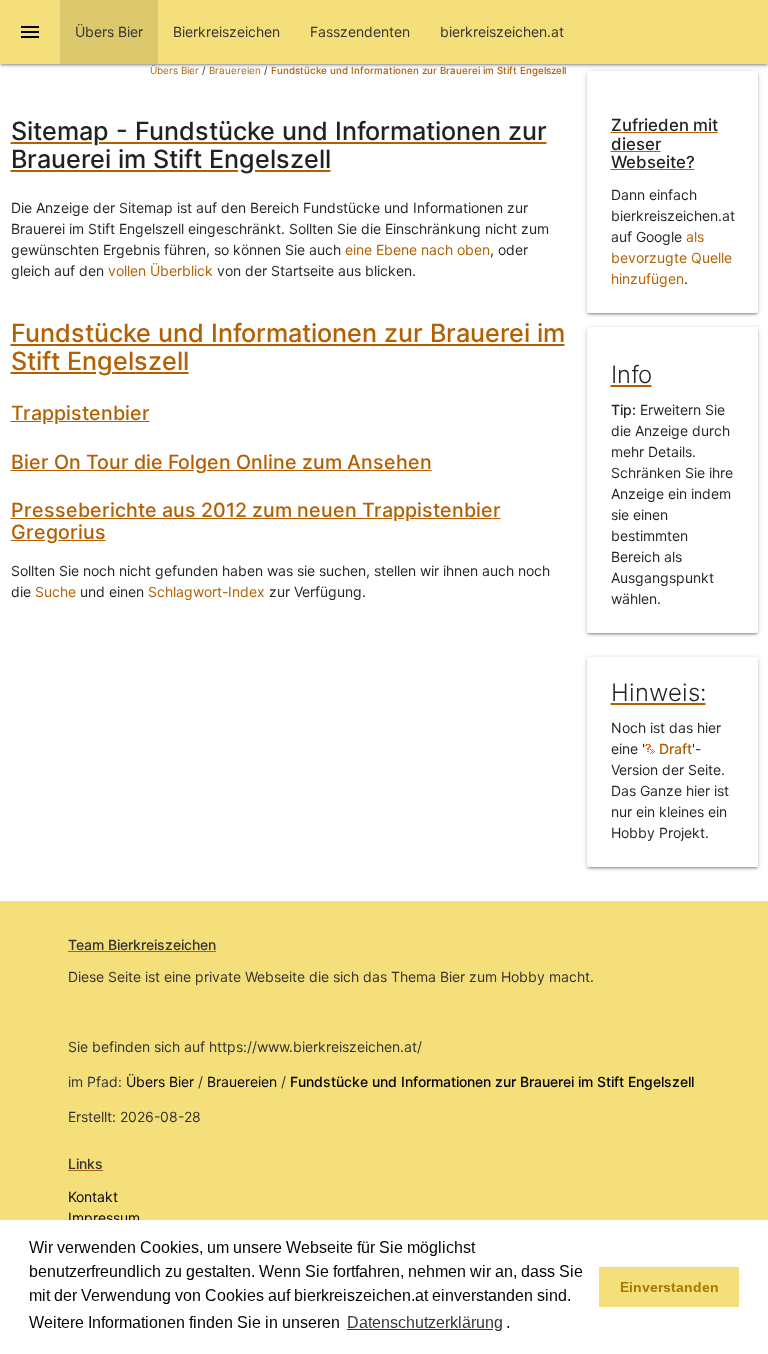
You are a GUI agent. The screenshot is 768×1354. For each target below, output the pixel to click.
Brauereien (235, 70)
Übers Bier (174, 70)
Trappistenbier (80, 413)
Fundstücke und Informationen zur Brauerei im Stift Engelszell (418, 70)
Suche (55, 591)
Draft (673, 748)
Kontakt (93, 1196)
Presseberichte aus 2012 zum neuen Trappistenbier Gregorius (256, 521)
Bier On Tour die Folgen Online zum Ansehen (221, 462)
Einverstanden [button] (669, 1287)
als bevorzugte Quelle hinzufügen (671, 257)
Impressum (104, 1217)
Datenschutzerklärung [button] (425, 1322)
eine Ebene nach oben (417, 249)
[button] (517, 1324)
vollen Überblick (160, 270)
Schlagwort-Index (206, 591)
